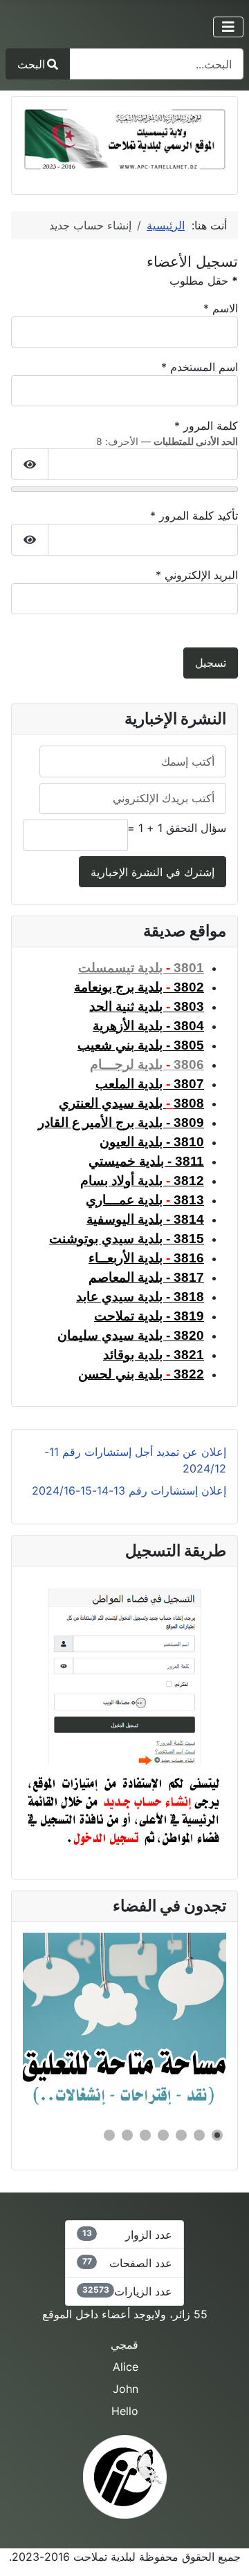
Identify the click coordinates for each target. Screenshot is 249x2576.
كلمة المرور (206, 426)
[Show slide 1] (217, 2135)
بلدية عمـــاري (145, 1200)
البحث (31, 64)
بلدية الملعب (150, 1084)
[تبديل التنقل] (228, 27)
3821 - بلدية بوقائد (154, 1355)
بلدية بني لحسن (141, 1374)
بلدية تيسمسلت (141, 968)
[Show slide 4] (163, 2135)
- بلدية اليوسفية (145, 1219)
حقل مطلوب (204, 281)
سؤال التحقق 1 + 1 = (177, 828)
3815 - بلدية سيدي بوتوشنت (127, 1239)
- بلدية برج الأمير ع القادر (121, 1123)
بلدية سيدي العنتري (112, 1103)
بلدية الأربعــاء (146, 1258)
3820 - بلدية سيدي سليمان (131, 1335)
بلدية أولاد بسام (142, 1181)
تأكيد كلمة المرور (194, 515)
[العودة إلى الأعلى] (24, 2550)
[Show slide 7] (109, 2135)
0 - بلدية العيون (152, 1142)
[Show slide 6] (127, 2135)
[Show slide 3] (181, 2135)
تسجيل (211, 663)
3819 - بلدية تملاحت (149, 1316)
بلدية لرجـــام (147, 1064)
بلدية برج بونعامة (139, 987)
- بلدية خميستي (146, 1161)
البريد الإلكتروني (197, 575)
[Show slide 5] (145, 2135)
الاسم (221, 308)
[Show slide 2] (199, 2135)
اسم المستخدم (200, 367)
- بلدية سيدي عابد (140, 1297)
